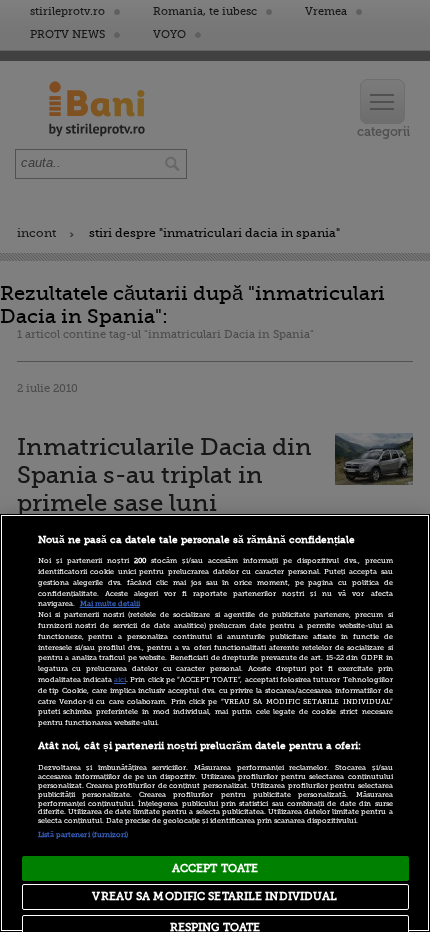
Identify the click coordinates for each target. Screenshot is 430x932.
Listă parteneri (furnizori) (83, 835)
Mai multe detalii (110, 604)
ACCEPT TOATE (215, 868)
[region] (215, 723)
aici (120, 680)
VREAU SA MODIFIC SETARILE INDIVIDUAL (214, 896)
